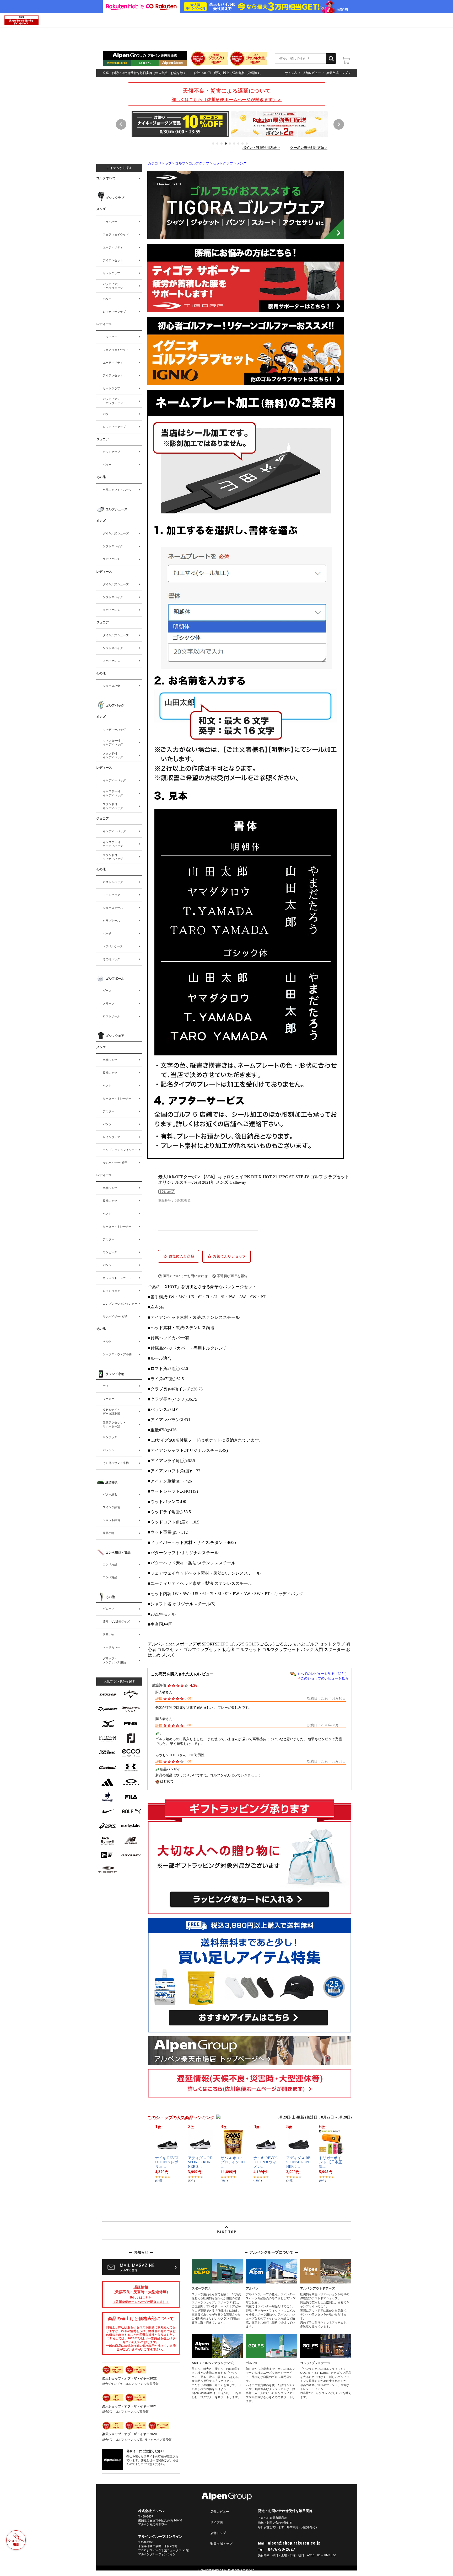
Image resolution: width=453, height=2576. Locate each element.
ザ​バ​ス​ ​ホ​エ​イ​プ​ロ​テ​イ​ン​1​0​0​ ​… (233, 2162)
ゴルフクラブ (199, 163)
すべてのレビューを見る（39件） (323, 1674)
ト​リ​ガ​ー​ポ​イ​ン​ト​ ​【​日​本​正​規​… (331, 2162)
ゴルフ (180, 163)
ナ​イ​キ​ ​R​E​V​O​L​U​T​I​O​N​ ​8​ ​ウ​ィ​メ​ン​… (266, 2162)
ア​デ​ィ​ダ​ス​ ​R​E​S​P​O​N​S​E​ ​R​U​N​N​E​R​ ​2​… (200, 2162)
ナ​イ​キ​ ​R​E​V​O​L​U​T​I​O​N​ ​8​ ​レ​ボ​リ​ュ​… (167, 2162)
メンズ (242, 163)
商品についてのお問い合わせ (185, 1276)
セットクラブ (223, 163)
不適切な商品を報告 (232, 1276)
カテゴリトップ (160, 163)
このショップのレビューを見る (325, 1678)
